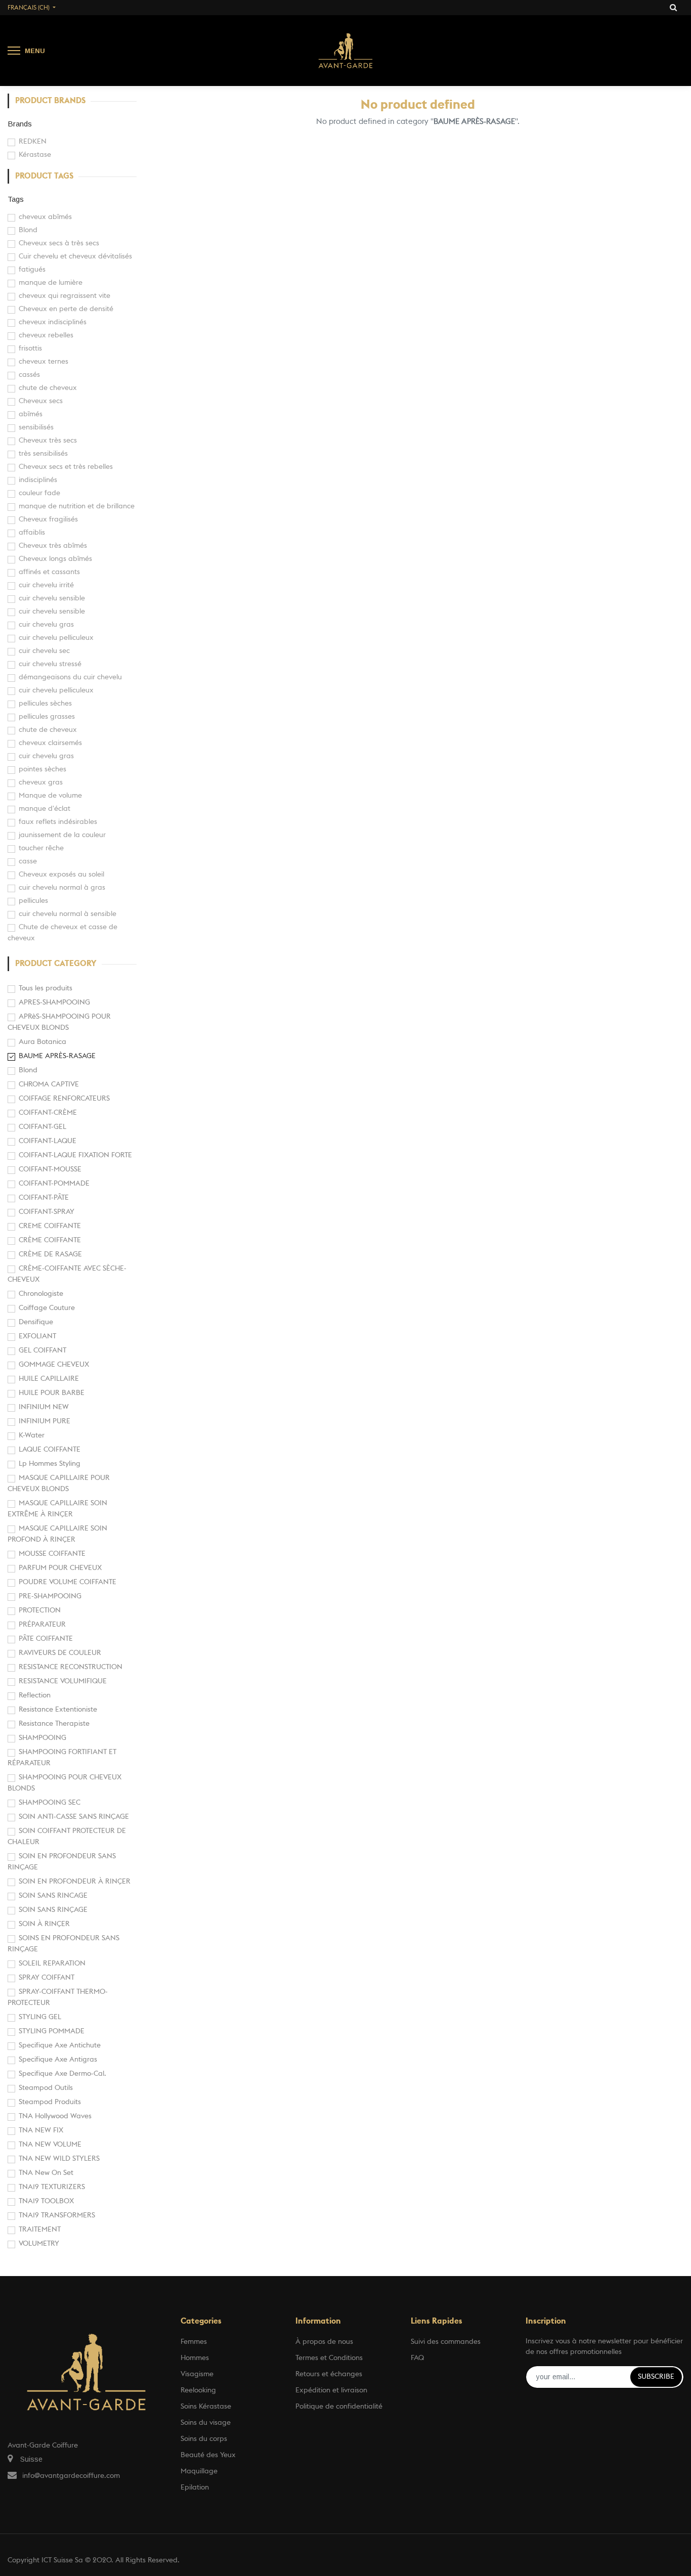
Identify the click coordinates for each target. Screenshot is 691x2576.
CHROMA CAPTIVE (49, 1084)
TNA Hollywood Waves (55, 2116)
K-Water (32, 1435)
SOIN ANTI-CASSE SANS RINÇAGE (74, 1817)
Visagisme (197, 2374)
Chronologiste (41, 1294)
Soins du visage (206, 2423)
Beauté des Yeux (208, 2455)
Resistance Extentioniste (58, 1710)
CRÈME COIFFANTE (50, 1240)
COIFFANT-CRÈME (48, 1113)
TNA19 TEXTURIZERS (52, 2187)
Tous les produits (46, 988)
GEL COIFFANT (42, 1350)
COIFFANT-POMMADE (54, 1184)
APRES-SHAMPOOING (54, 1002)
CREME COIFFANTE (50, 1226)
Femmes (194, 2342)
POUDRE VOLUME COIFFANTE (68, 1582)
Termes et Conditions (329, 2358)
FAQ (417, 2358)
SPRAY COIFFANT (47, 1978)
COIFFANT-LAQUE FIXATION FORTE (75, 1155)
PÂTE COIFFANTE (46, 1639)
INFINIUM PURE (45, 1421)
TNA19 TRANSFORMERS (57, 2215)
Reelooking (198, 2390)
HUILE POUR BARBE (52, 1393)
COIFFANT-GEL (42, 1127)
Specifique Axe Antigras (58, 2060)
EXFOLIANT (37, 1336)
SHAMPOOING (42, 1738)
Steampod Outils (46, 2088)
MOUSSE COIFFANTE (52, 1554)
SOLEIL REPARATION (52, 1963)
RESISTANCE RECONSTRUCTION (71, 1667)
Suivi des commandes (446, 2342)
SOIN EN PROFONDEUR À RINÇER (75, 1882)
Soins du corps (204, 2439)
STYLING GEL (40, 2017)
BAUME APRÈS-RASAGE (57, 1056)
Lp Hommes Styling (50, 1464)
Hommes (195, 2358)
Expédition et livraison (331, 2390)
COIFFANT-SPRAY (47, 1212)
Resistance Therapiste (54, 1724)
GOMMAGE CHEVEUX (54, 1365)
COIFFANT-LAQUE (48, 1141)
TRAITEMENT (40, 2230)
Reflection (35, 1695)
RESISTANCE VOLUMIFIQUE (63, 1681)
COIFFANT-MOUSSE (50, 1169)
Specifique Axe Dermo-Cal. (62, 2074)
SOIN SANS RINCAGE (53, 1896)
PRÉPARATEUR (42, 1625)
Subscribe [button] (656, 2377)
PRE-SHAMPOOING (50, 1596)
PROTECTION (40, 1610)
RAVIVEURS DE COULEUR (60, 1653)
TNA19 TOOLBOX (46, 2201)
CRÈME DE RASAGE (50, 1254)
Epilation (195, 2487)
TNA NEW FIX (41, 2130)
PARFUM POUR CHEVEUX (60, 1568)
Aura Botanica (42, 1042)
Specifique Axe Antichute (60, 2045)
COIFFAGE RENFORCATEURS (64, 1099)
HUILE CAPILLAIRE (49, 1379)
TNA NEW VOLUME (50, 2145)
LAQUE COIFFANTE (50, 1450)
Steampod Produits (50, 2102)
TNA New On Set (46, 2173)
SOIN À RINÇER (44, 1924)
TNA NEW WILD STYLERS (59, 2159)
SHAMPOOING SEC (50, 1803)
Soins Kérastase (206, 2407)
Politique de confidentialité (339, 2407)
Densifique (36, 1322)
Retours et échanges (329, 2374)
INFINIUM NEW (44, 1407)
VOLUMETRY (39, 2244)
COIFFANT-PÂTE (44, 1198)
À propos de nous (324, 2342)
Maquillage (199, 2471)
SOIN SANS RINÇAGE (53, 1910)
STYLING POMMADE (52, 2031)
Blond (28, 1070)
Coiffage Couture (47, 1308)
